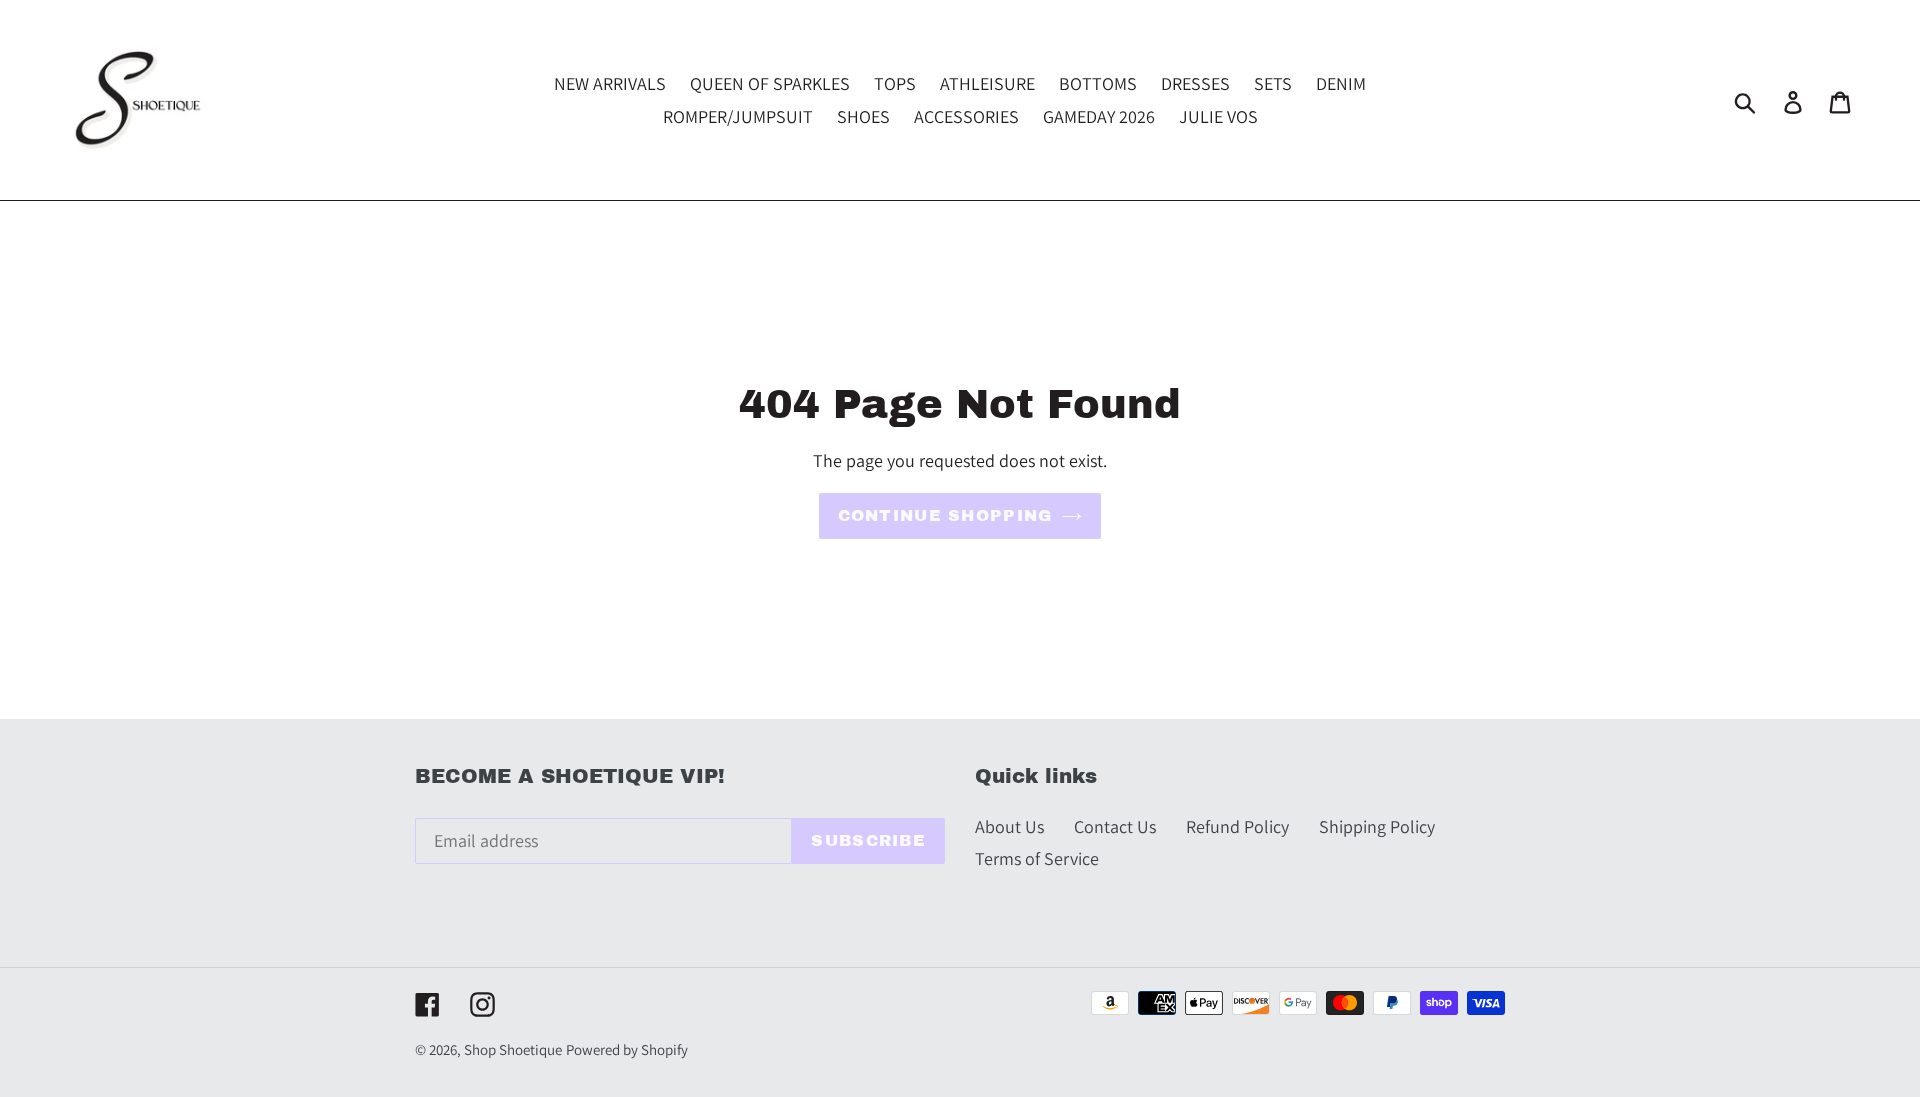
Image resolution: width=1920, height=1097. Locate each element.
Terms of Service (1037, 858)
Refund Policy (1237, 826)
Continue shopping (945, 515)
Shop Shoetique (513, 1049)
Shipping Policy (1377, 826)
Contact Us (1115, 826)
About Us (1009, 826)
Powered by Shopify (627, 1049)
